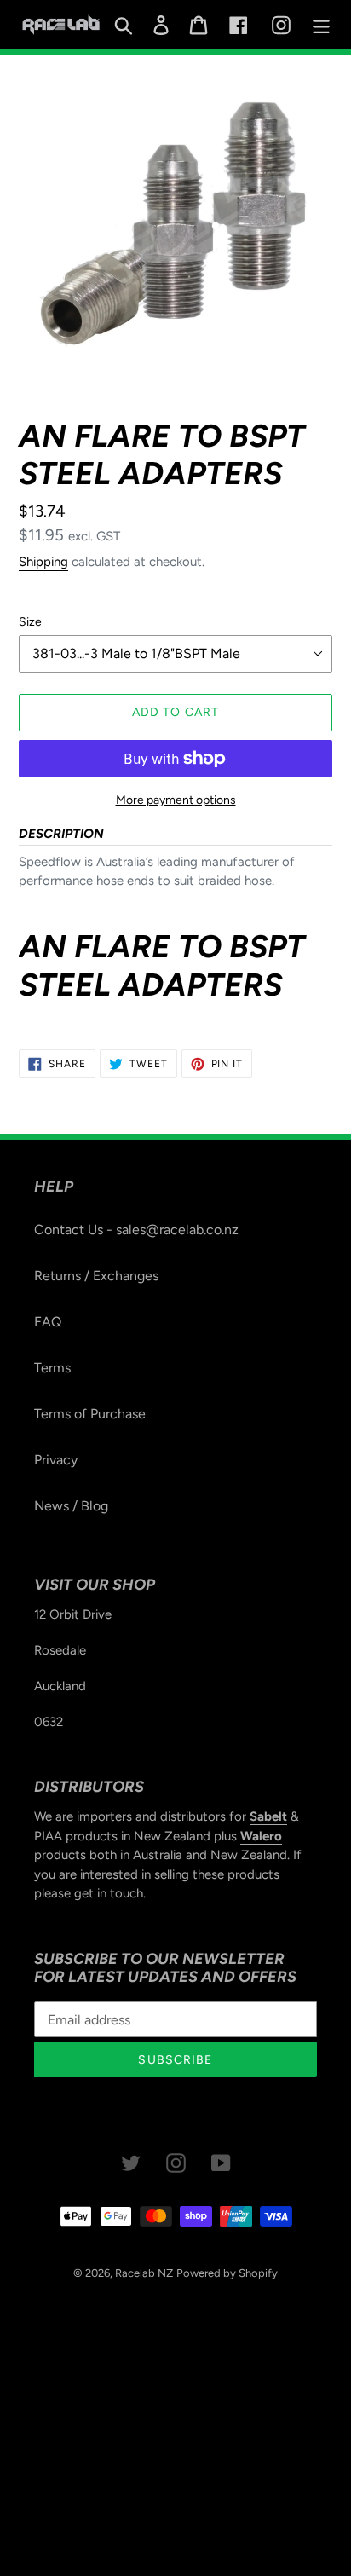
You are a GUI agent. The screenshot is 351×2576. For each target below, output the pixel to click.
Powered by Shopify (227, 2273)
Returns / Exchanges (96, 1276)
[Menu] (321, 25)
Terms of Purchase (90, 1414)
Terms (52, 1368)
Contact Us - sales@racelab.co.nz (136, 1230)
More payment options (176, 800)
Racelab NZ (144, 2273)
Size (30, 622)
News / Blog (71, 1506)
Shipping (43, 562)
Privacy (56, 1460)
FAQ (48, 1322)
